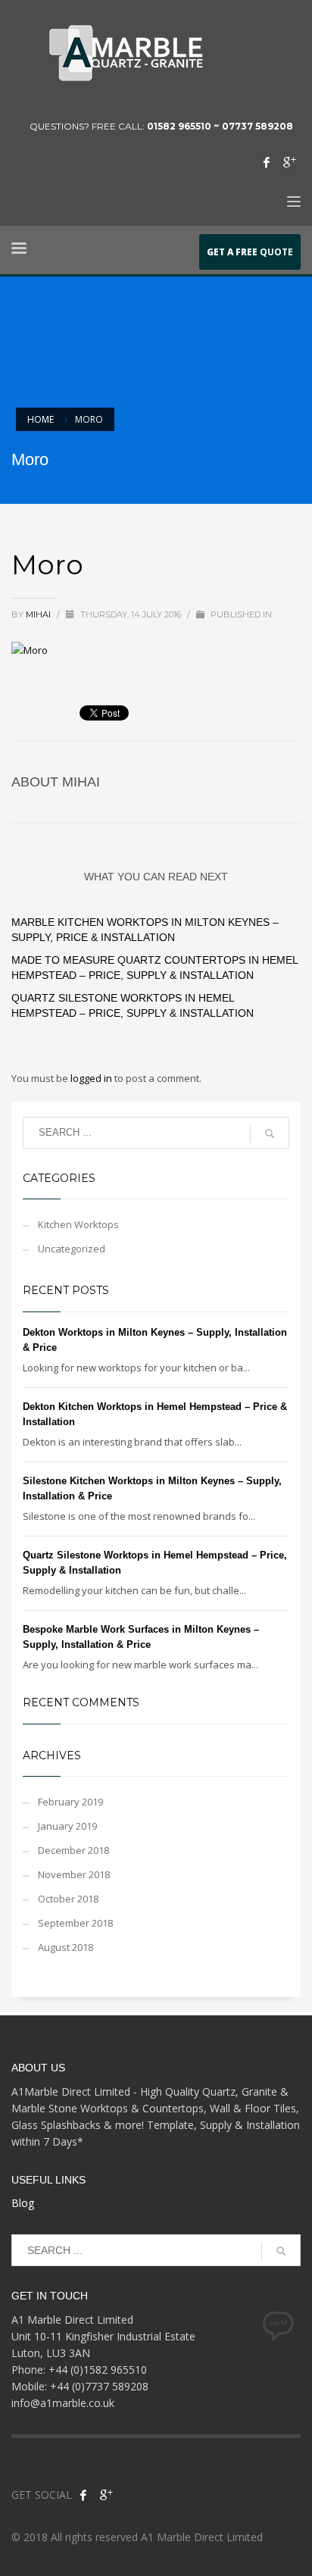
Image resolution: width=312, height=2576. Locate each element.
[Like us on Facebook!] (83, 2495)
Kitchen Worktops (78, 1224)
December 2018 (73, 1850)
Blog (23, 2203)
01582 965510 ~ (184, 126)
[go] (270, 1133)
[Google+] (289, 162)
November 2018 (74, 1874)
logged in (92, 1078)
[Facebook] (267, 162)
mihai (39, 614)
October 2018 (68, 1899)
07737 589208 (257, 126)
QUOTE (250, 252)
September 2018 (75, 1923)
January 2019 (67, 1826)
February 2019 (70, 1802)
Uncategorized (72, 1249)
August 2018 (66, 1947)
